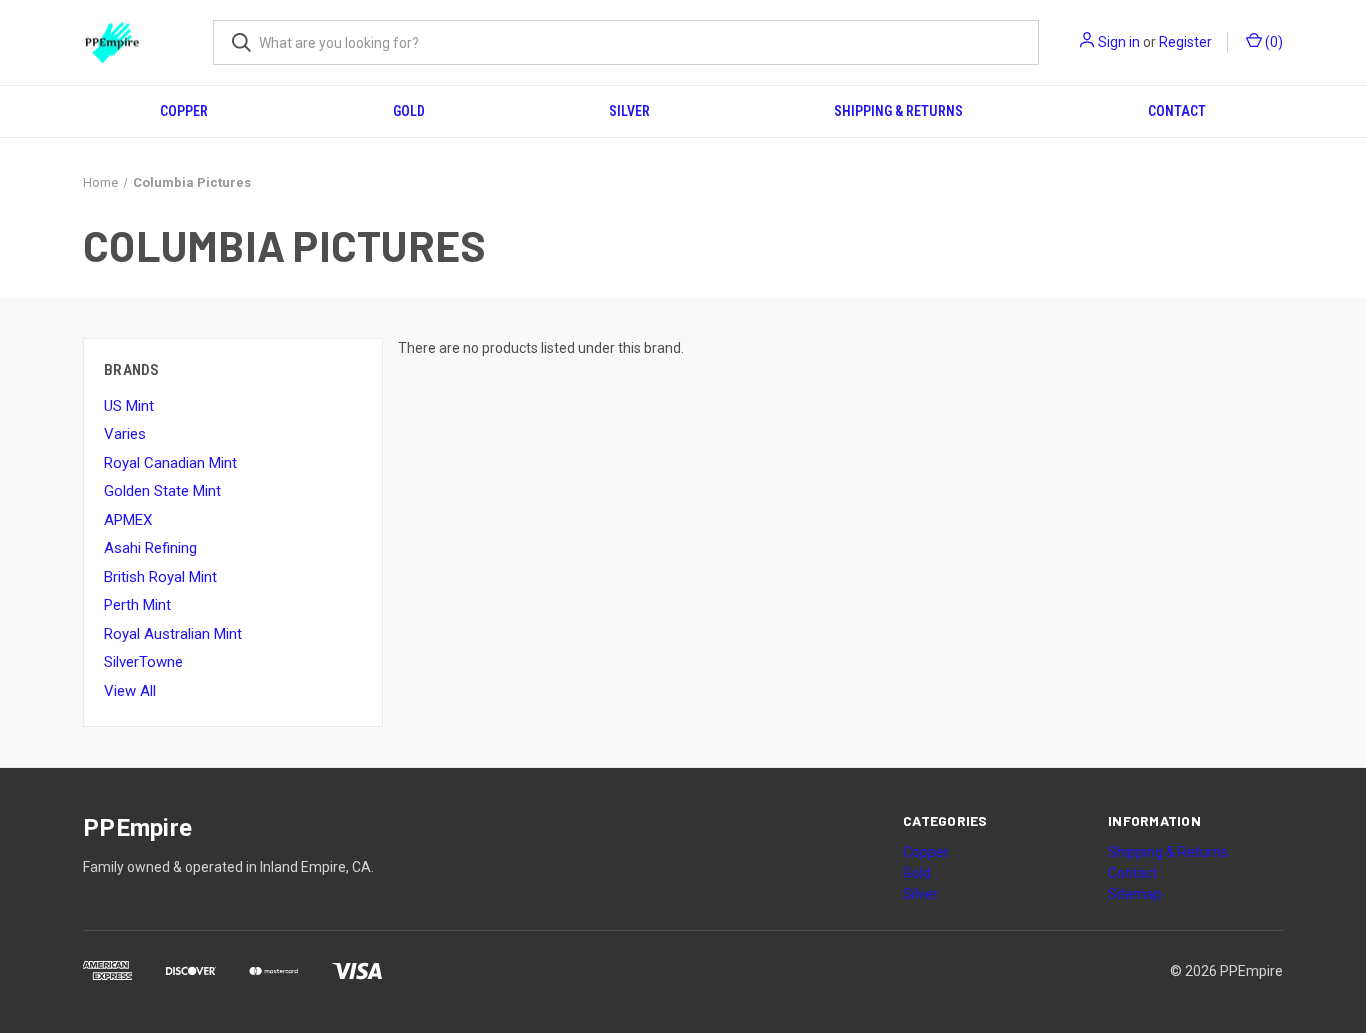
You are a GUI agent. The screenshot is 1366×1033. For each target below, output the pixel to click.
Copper (184, 111)
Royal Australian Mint (173, 634)
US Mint (129, 406)
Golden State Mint (162, 491)
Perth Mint (137, 605)
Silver (629, 111)
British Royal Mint (160, 577)
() (1272, 42)
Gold (409, 111)
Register (1185, 42)
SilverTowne (143, 662)
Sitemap (1135, 894)
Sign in (1119, 42)
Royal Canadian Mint (170, 463)
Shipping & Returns (898, 111)
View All (130, 691)
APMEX (128, 520)
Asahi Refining (150, 548)
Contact (1177, 111)
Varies (125, 434)
